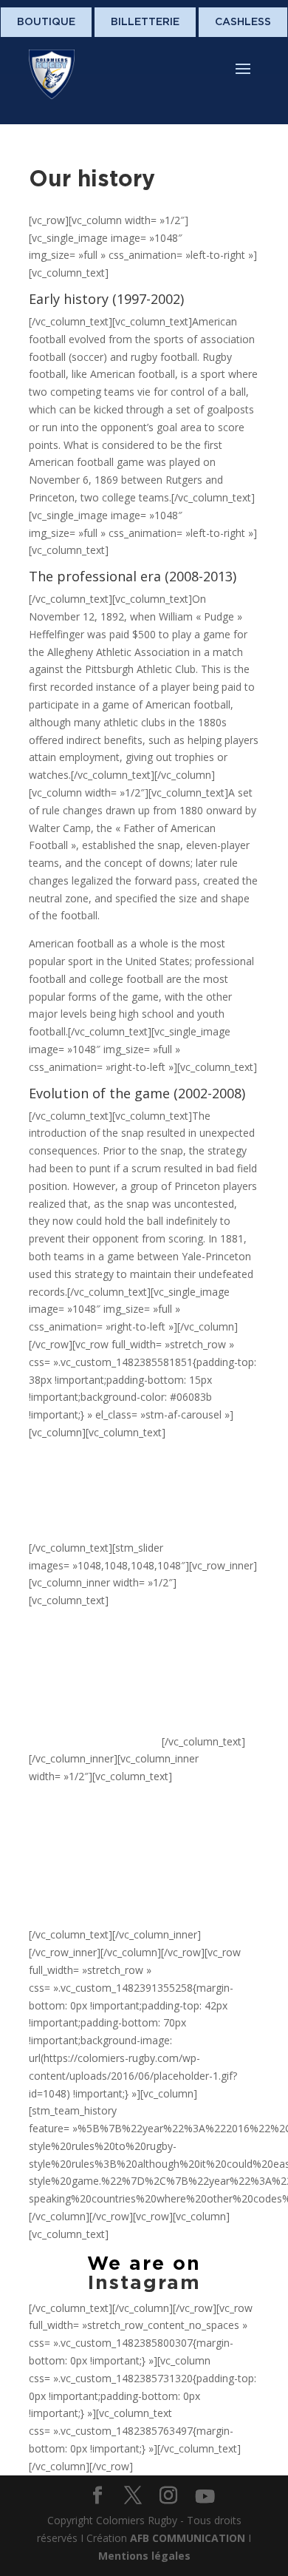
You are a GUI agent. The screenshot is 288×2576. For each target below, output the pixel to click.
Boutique (46, 21)
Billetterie (145, 21)
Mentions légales (144, 2556)
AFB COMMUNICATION (188, 2538)
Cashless (243, 21)
